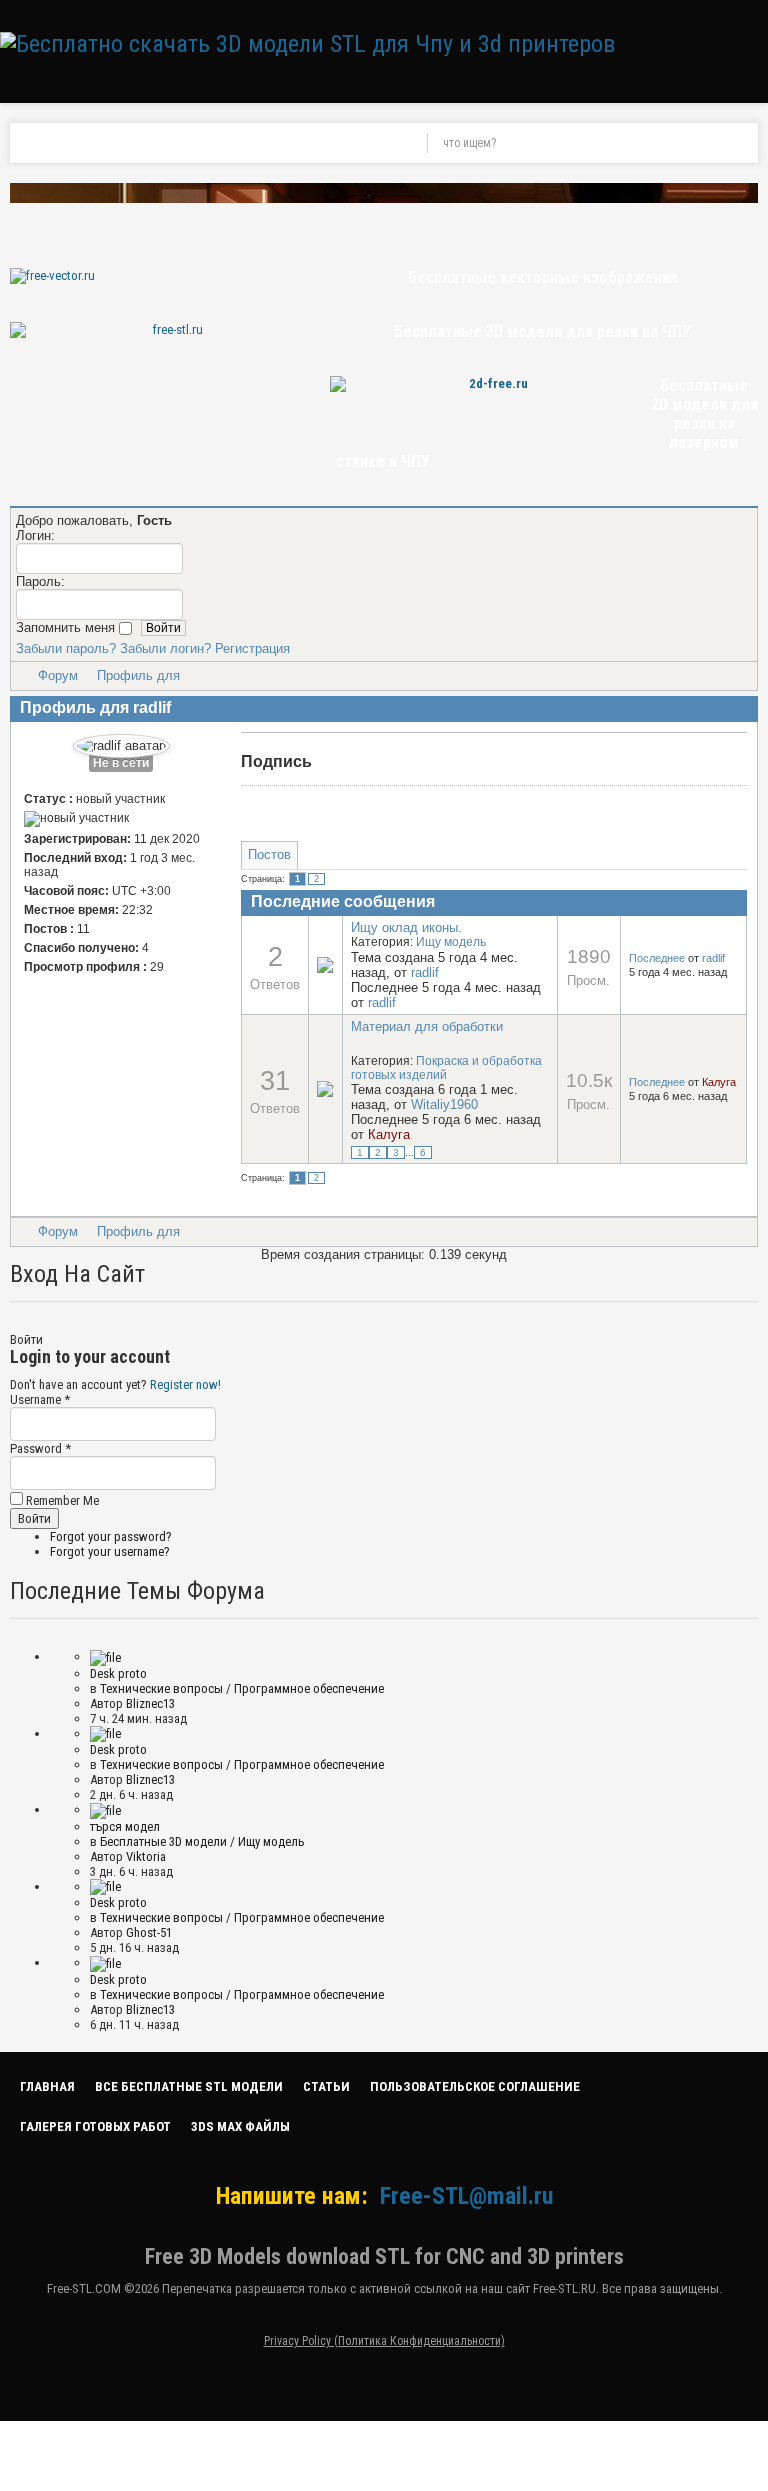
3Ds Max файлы (240, 2126)
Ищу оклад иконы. (406, 927)
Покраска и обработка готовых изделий (446, 1068)
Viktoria (146, 1856)
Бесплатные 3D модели (163, 1841)
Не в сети (121, 763)
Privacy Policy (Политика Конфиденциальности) (384, 2341)
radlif (425, 972)
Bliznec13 (150, 1703)
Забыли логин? (165, 648)
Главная (47, 2086)
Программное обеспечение (309, 1688)
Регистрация (252, 648)
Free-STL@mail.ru (466, 2196)
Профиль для (138, 675)
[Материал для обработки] (325, 1088)
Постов (269, 854)
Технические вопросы (161, 1688)
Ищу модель (451, 942)
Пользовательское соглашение (475, 2086)
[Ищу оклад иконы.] (325, 963)
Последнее (657, 958)
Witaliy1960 (444, 1104)
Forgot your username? (110, 1551)
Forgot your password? (111, 1536)
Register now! (185, 1384)
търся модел (125, 1826)
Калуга (389, 1134)
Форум (58, 675)
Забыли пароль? (66, 648)
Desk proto (118, 1673)
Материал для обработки (427, 1026)
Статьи (326, 2086)
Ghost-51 (149, 1932)
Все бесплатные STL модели (189, 2086)
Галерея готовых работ (95, 2126)
